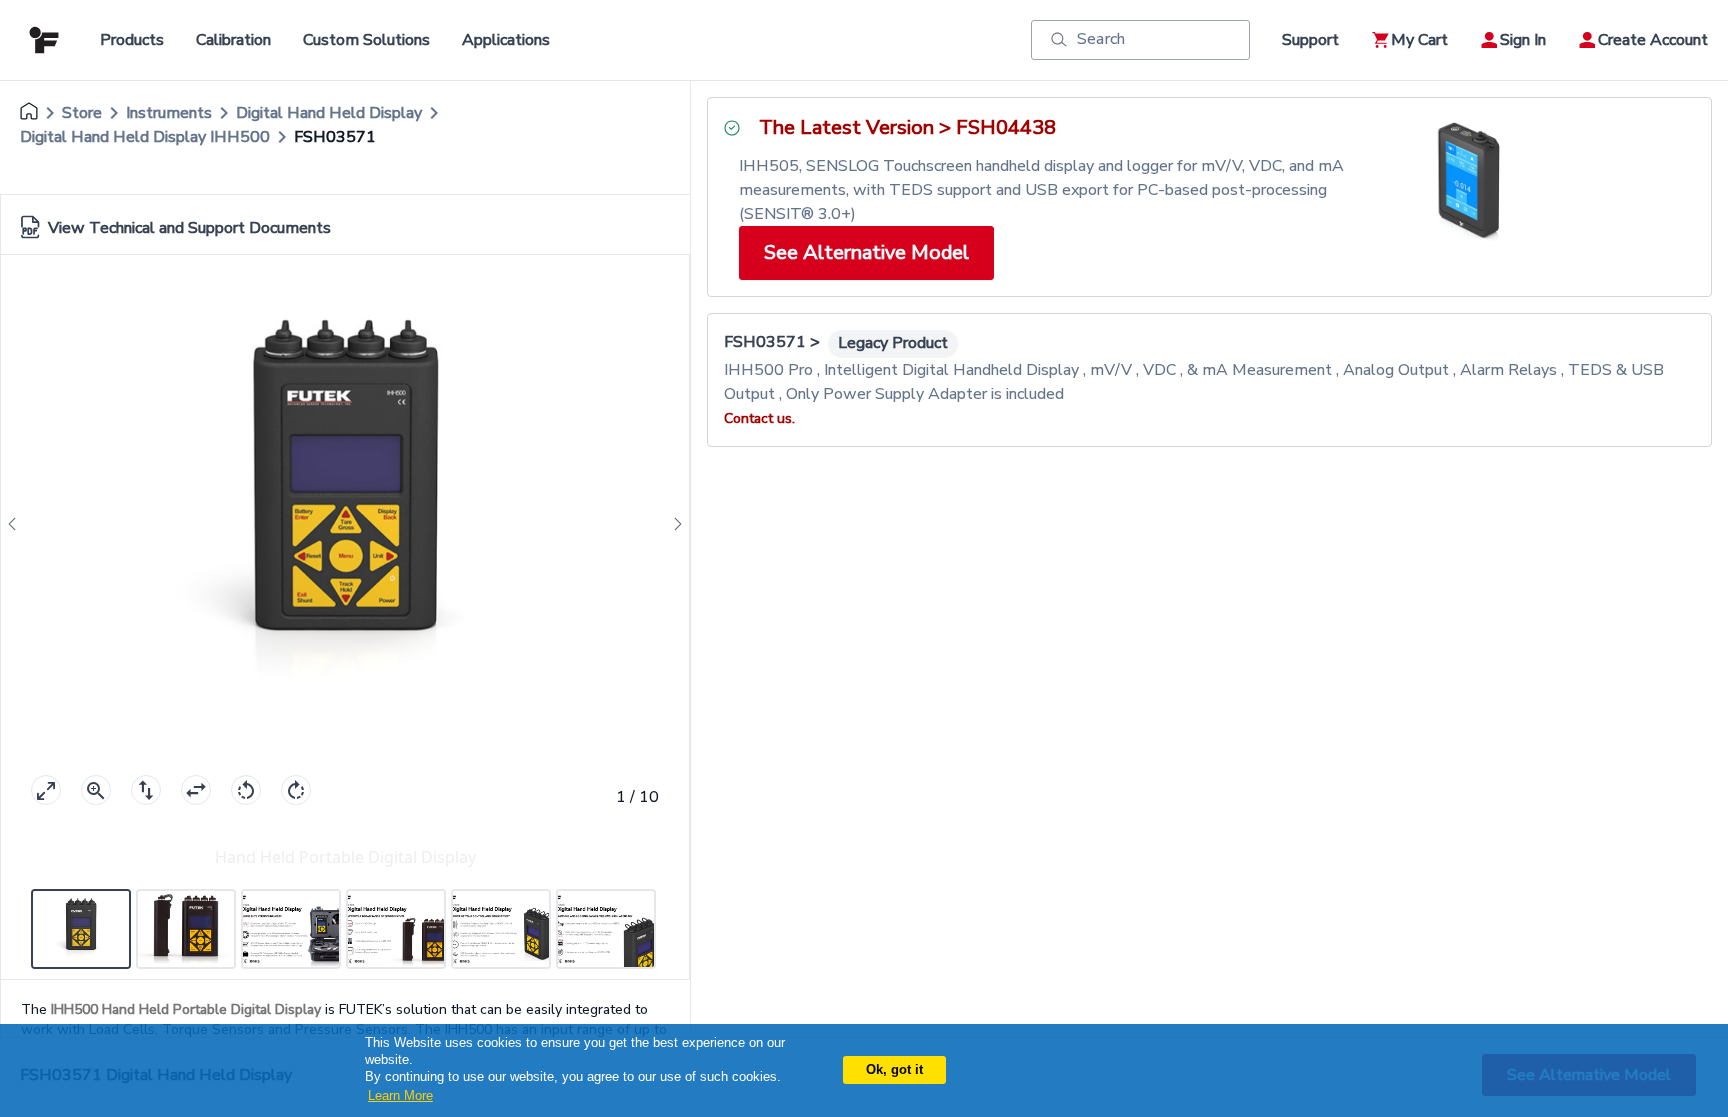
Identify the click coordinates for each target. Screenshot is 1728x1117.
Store (82, 113)
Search (1101, 39)
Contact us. (759, 418)
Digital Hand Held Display (329, 113)
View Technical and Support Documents (189, 228)
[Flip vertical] (146, 790)
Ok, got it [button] (894, 1069)
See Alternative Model (866, 252)
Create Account (1653, 40)
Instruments (169, 113)
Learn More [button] (400, 1095)
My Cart (1419, 40)
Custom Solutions (366, 40)
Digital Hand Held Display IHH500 (145, 137)
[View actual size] (96, 790)
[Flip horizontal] (196, 790)
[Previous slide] (18, 524)
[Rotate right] (296, 790)
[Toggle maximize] (46, 790)
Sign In (1523, 40)
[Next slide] (672, 524)
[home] (29, 113)
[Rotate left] (246, 790)
